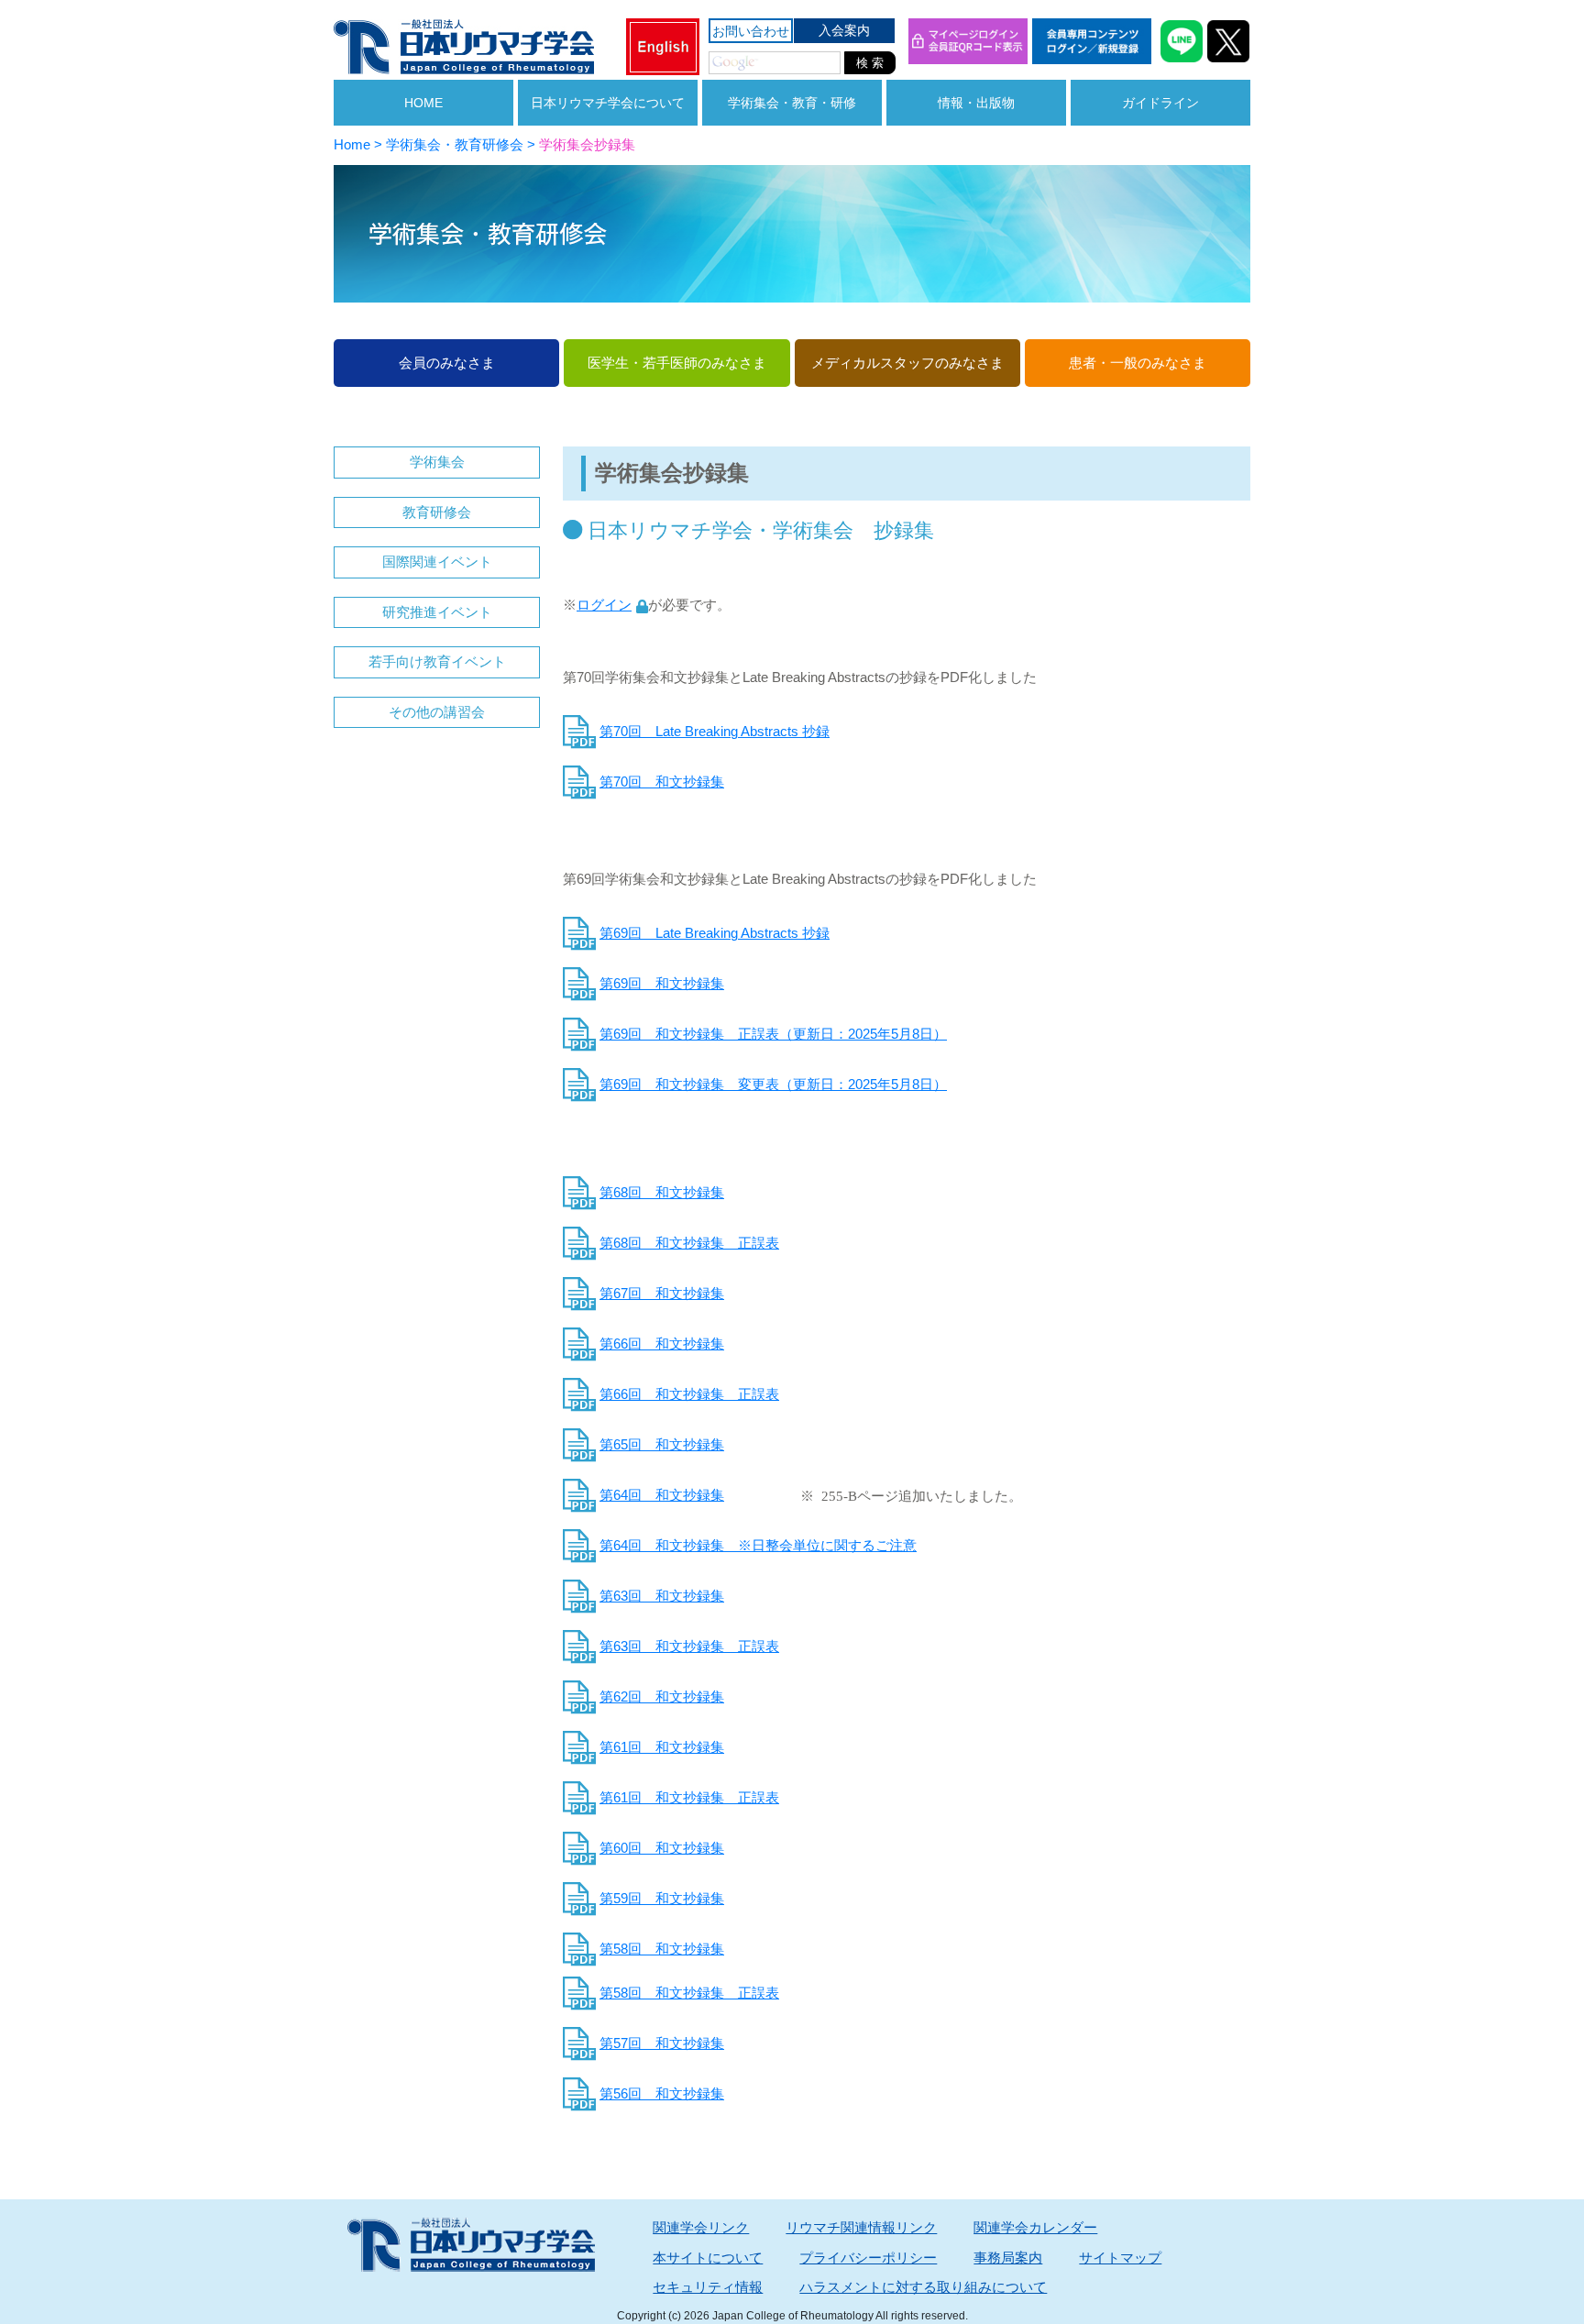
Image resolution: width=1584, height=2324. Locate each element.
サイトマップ (1120, 2258)
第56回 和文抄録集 (662, 2093)
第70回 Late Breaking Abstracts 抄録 (715, 731)
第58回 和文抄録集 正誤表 (689, 1993)
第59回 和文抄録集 (662, 1898)
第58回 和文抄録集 (662, 1949)
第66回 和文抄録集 (662, 1344)
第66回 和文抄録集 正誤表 (689, 1394)
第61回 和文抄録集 (662, 1747)
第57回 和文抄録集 (662, 2043)
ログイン (604, 605)
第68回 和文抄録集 (662, 1192)
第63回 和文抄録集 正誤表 (689, 1646)
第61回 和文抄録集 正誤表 (689, 1797)
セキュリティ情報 (708, 2287)
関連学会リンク (701, 2227)
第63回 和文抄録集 (662, 1596)
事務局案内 (1008, 2258)
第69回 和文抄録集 (662, 983)
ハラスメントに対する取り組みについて (923, 2287)
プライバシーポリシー (868, 2258)
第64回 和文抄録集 (662, 1495)
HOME (423, 103)
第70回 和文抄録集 (662, 782)
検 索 (870, 63)
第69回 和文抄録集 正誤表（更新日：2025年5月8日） (773, 1034)
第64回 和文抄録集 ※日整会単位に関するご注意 (758, 1545)
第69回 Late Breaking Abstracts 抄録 (715, 933)
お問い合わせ (751, 31)
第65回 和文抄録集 (662, 1444)
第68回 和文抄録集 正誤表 (689, 1243)
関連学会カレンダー (1035, 2227)
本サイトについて (708, 2258)
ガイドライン (1160, 103)
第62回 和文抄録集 (662, 1696)
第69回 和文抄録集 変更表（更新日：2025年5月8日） (773, 1084)
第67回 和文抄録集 (662, 1293)
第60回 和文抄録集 (662, 1848)
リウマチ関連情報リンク (861, 2227)
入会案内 (844, 30)
